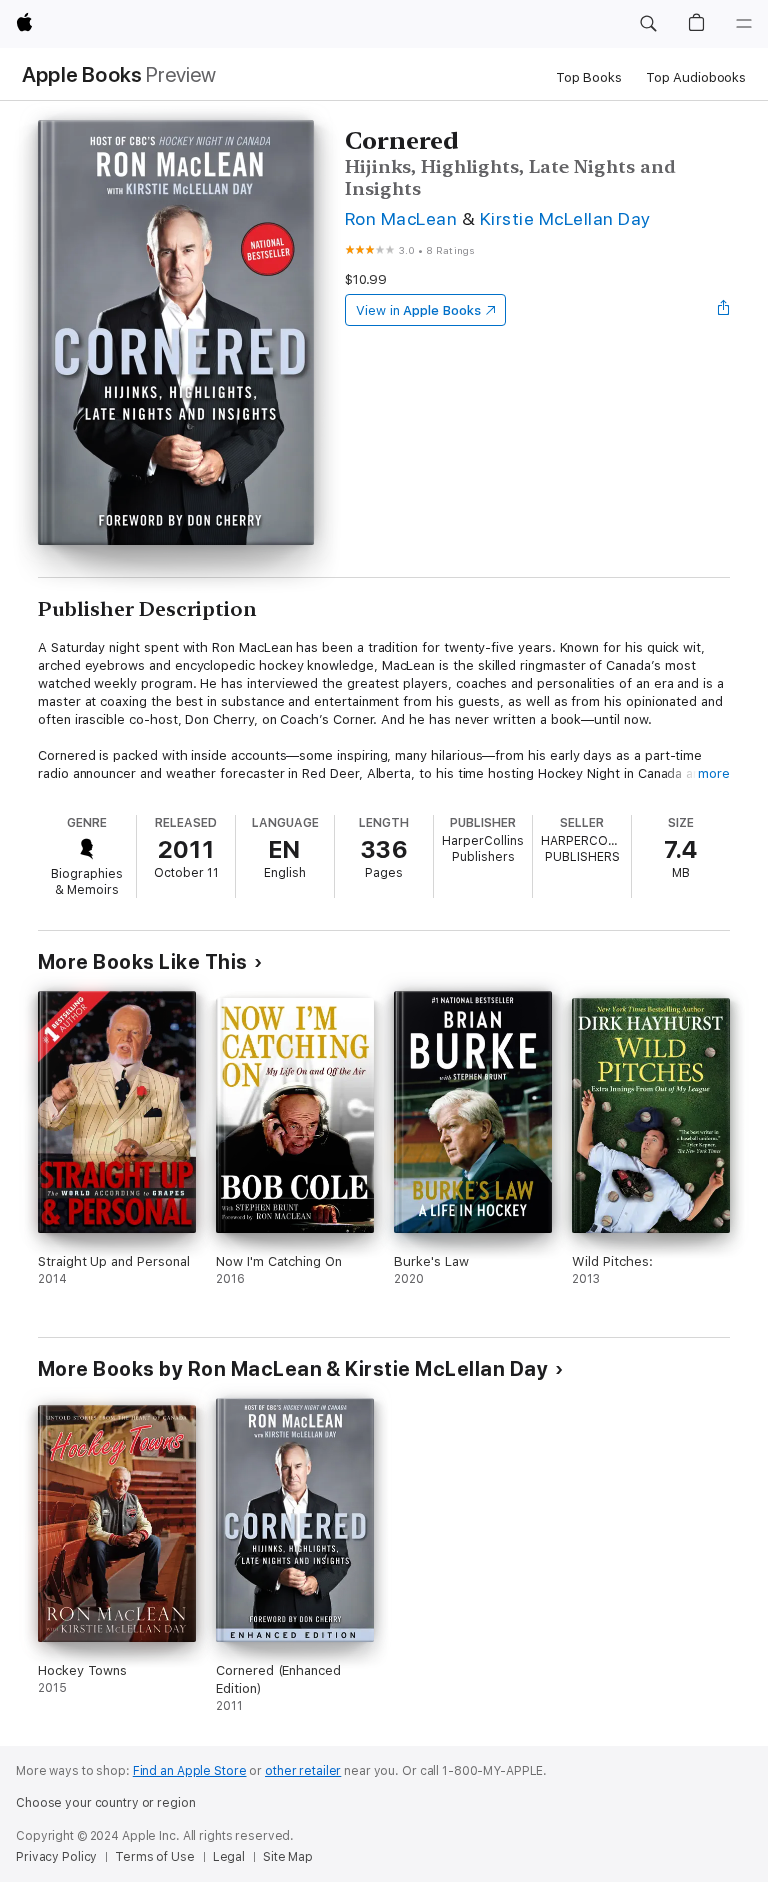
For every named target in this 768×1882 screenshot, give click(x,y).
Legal (229, 1857)
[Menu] (744, 24)
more (714, 773)
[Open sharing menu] (724, 310)
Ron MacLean (401, 218)
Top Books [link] (589, 77)
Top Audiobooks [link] (696, 77)
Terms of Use (155, 1857)
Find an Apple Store (190, 1771)
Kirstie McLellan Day (565, 218)
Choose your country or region (106, 1803)
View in (418, 310)
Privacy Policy (56, 1857)
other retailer (303, 1771)
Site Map (288, 1857)
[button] (648, 24)
